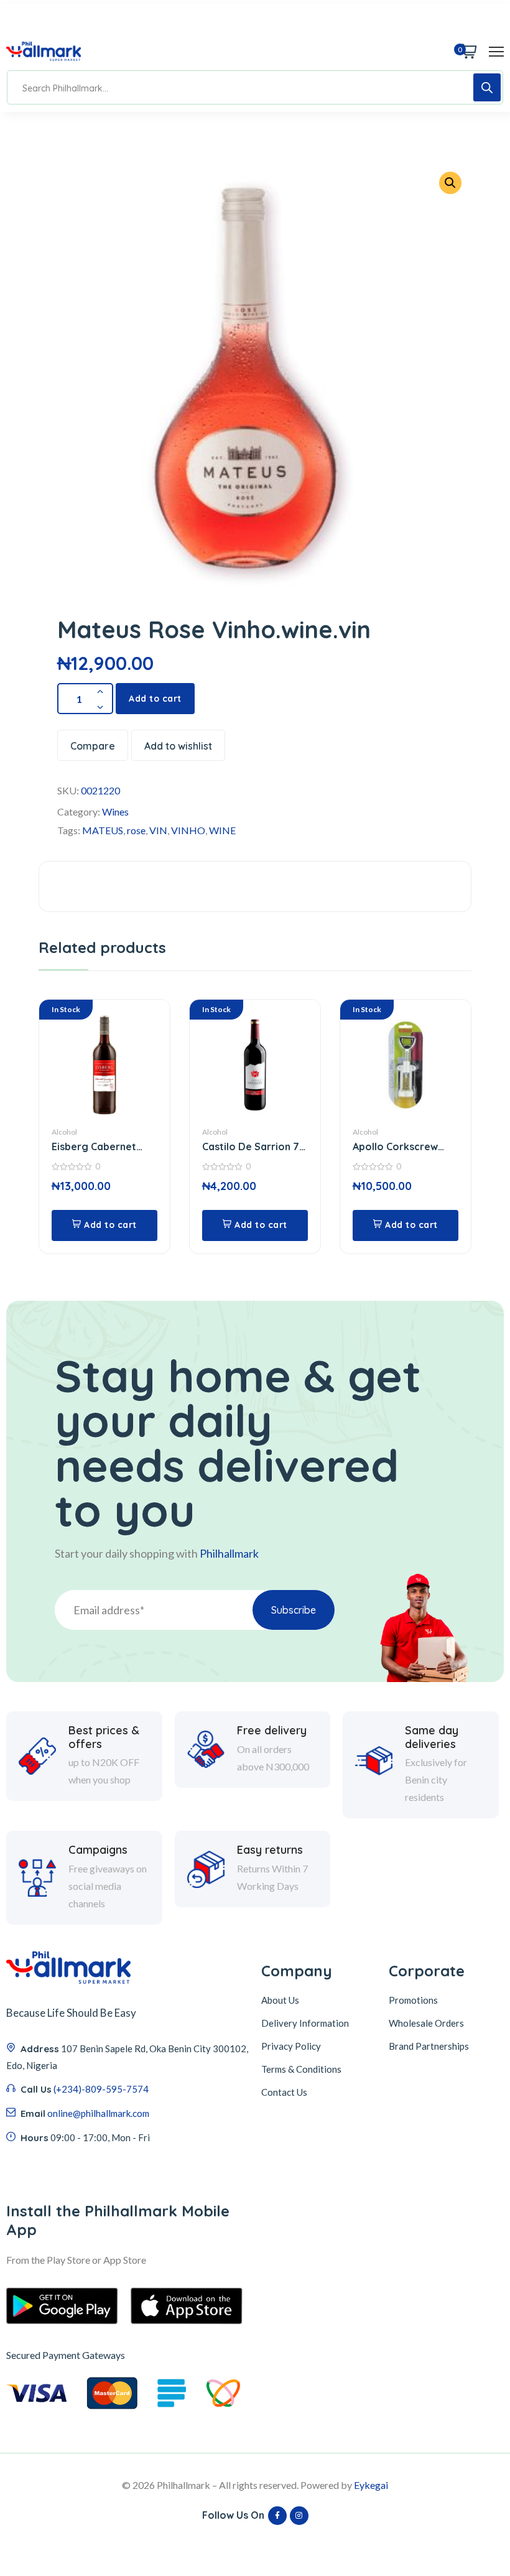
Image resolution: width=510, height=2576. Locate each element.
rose (136, 830)
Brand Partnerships (429, 2046)
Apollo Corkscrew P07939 (395, 1147)
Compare (93, 746)
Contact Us (284, 2092)
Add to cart (155, 699)
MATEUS (103, 830)
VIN (158, 830)
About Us (280, 2000)
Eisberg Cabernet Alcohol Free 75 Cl (95, 1147)
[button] (450, 183)
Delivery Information (305, 2023)
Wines (115, 811)
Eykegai (371, 2485)
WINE (222, 830)
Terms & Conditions (301, 2069)
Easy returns (270, 1850)
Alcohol (64, 1132)
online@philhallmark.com (98, 2113)
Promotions (413, 2000)
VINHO (188, 830)
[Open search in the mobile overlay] (255, 87)
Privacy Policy (291, 2046)
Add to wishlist (178, 746)
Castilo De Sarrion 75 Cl (254, 1147)
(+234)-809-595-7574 (101, 2089)
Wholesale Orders (426, 2023)
